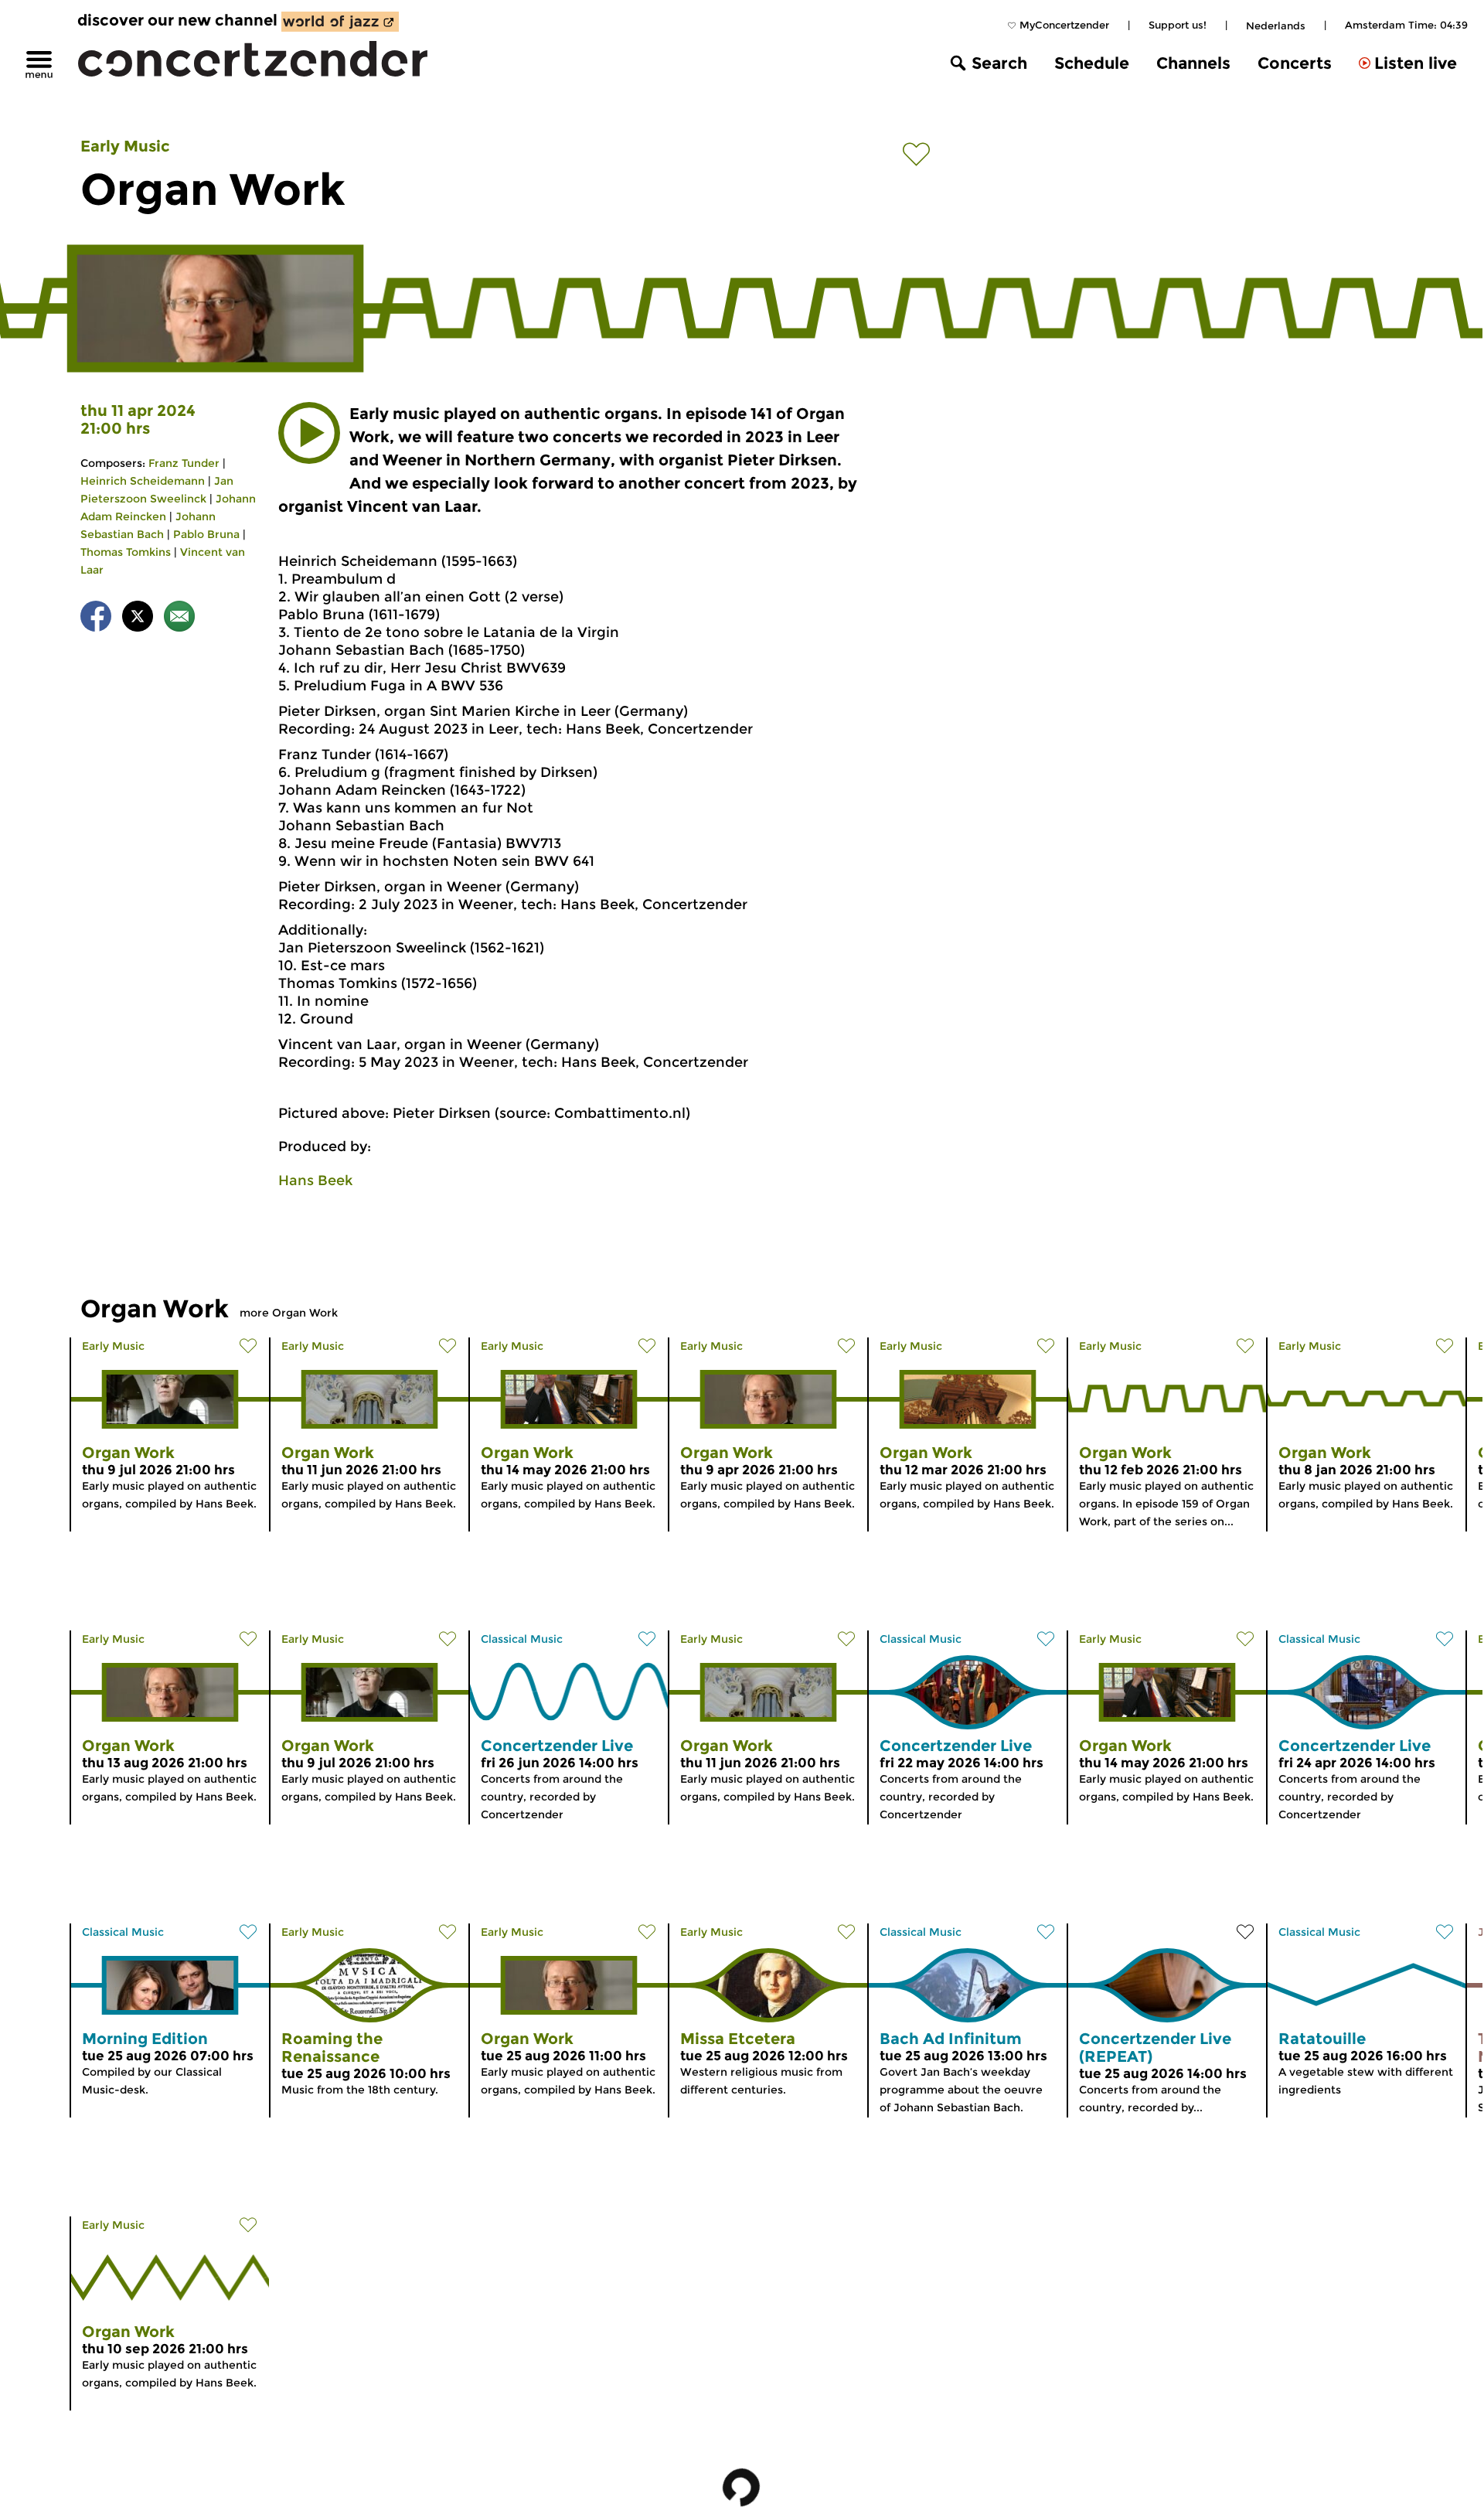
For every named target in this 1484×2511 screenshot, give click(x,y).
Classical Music (522, 1639)
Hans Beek (315, 1181)
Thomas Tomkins (126, 552)
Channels (1193, 63)
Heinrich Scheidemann (143, 481)
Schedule (1092, 63)
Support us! (1178, 25)
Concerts (1295, 63)
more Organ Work (289, 1313)
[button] (309, 433)
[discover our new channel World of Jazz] (340, 22)
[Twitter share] (138, 619)
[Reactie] (179, 619)
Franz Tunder (184, 463)
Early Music (125, 146)
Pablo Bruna (206, 534)
